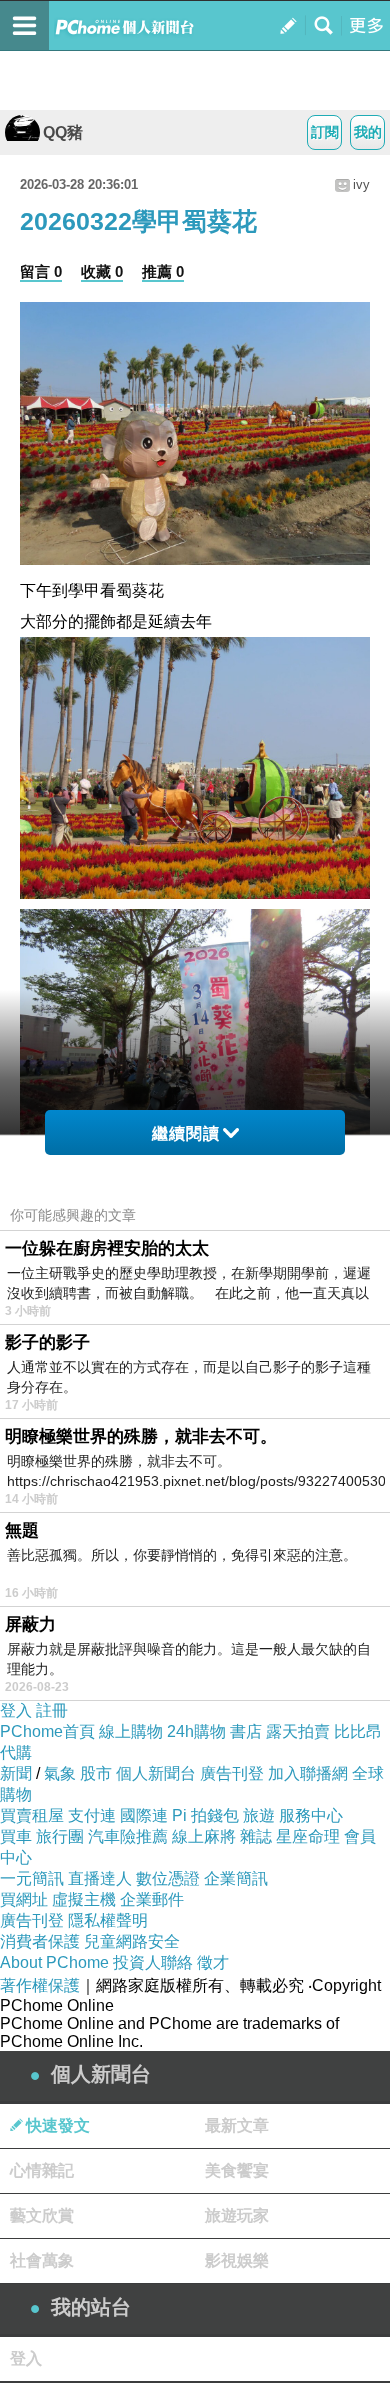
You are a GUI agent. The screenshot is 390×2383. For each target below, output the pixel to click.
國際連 (144, 1815)
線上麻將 (204, 1836)
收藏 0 (102, 271)
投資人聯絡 (153, 1962)
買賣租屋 (32, 1815)
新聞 (16, 1773)
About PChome (54, 1962)
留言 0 (41, 271)
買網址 (24, 1899)
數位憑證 (168, 1878)
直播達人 (100, 1878)
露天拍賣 (298, 1731)
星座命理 (308, 1836)
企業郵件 (152, 1899)
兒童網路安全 (132, 1941)
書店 (246, 1731)
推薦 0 (163, 271)
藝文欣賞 (42, 2215)
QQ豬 (63, 132)
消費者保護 (40, 1941)
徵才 (213, 1962)
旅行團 (60, 1836)
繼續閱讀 (186, 1133)
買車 (16, 1836)
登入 (16, 1710)
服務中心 (311, 1815)
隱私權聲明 (108, 1920)
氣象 (60, 1773)
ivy (361, 184)
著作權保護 (40, 1985)
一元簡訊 (32, 1878)
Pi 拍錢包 (205, 1815)
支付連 (92, 1815)
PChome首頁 (47, 1731)
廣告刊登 (232, 1773)
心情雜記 (42, 2170)
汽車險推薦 (128, 1836)
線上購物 (131, 1731)
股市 (96, 1773)
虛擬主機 (84, 1899)
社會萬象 (42, 2260)
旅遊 (259, 1815)
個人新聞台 (156, 1773)
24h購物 (196, 1731)
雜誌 (256, 1836)
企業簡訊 (236, 1878)
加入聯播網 (308, 1773)
